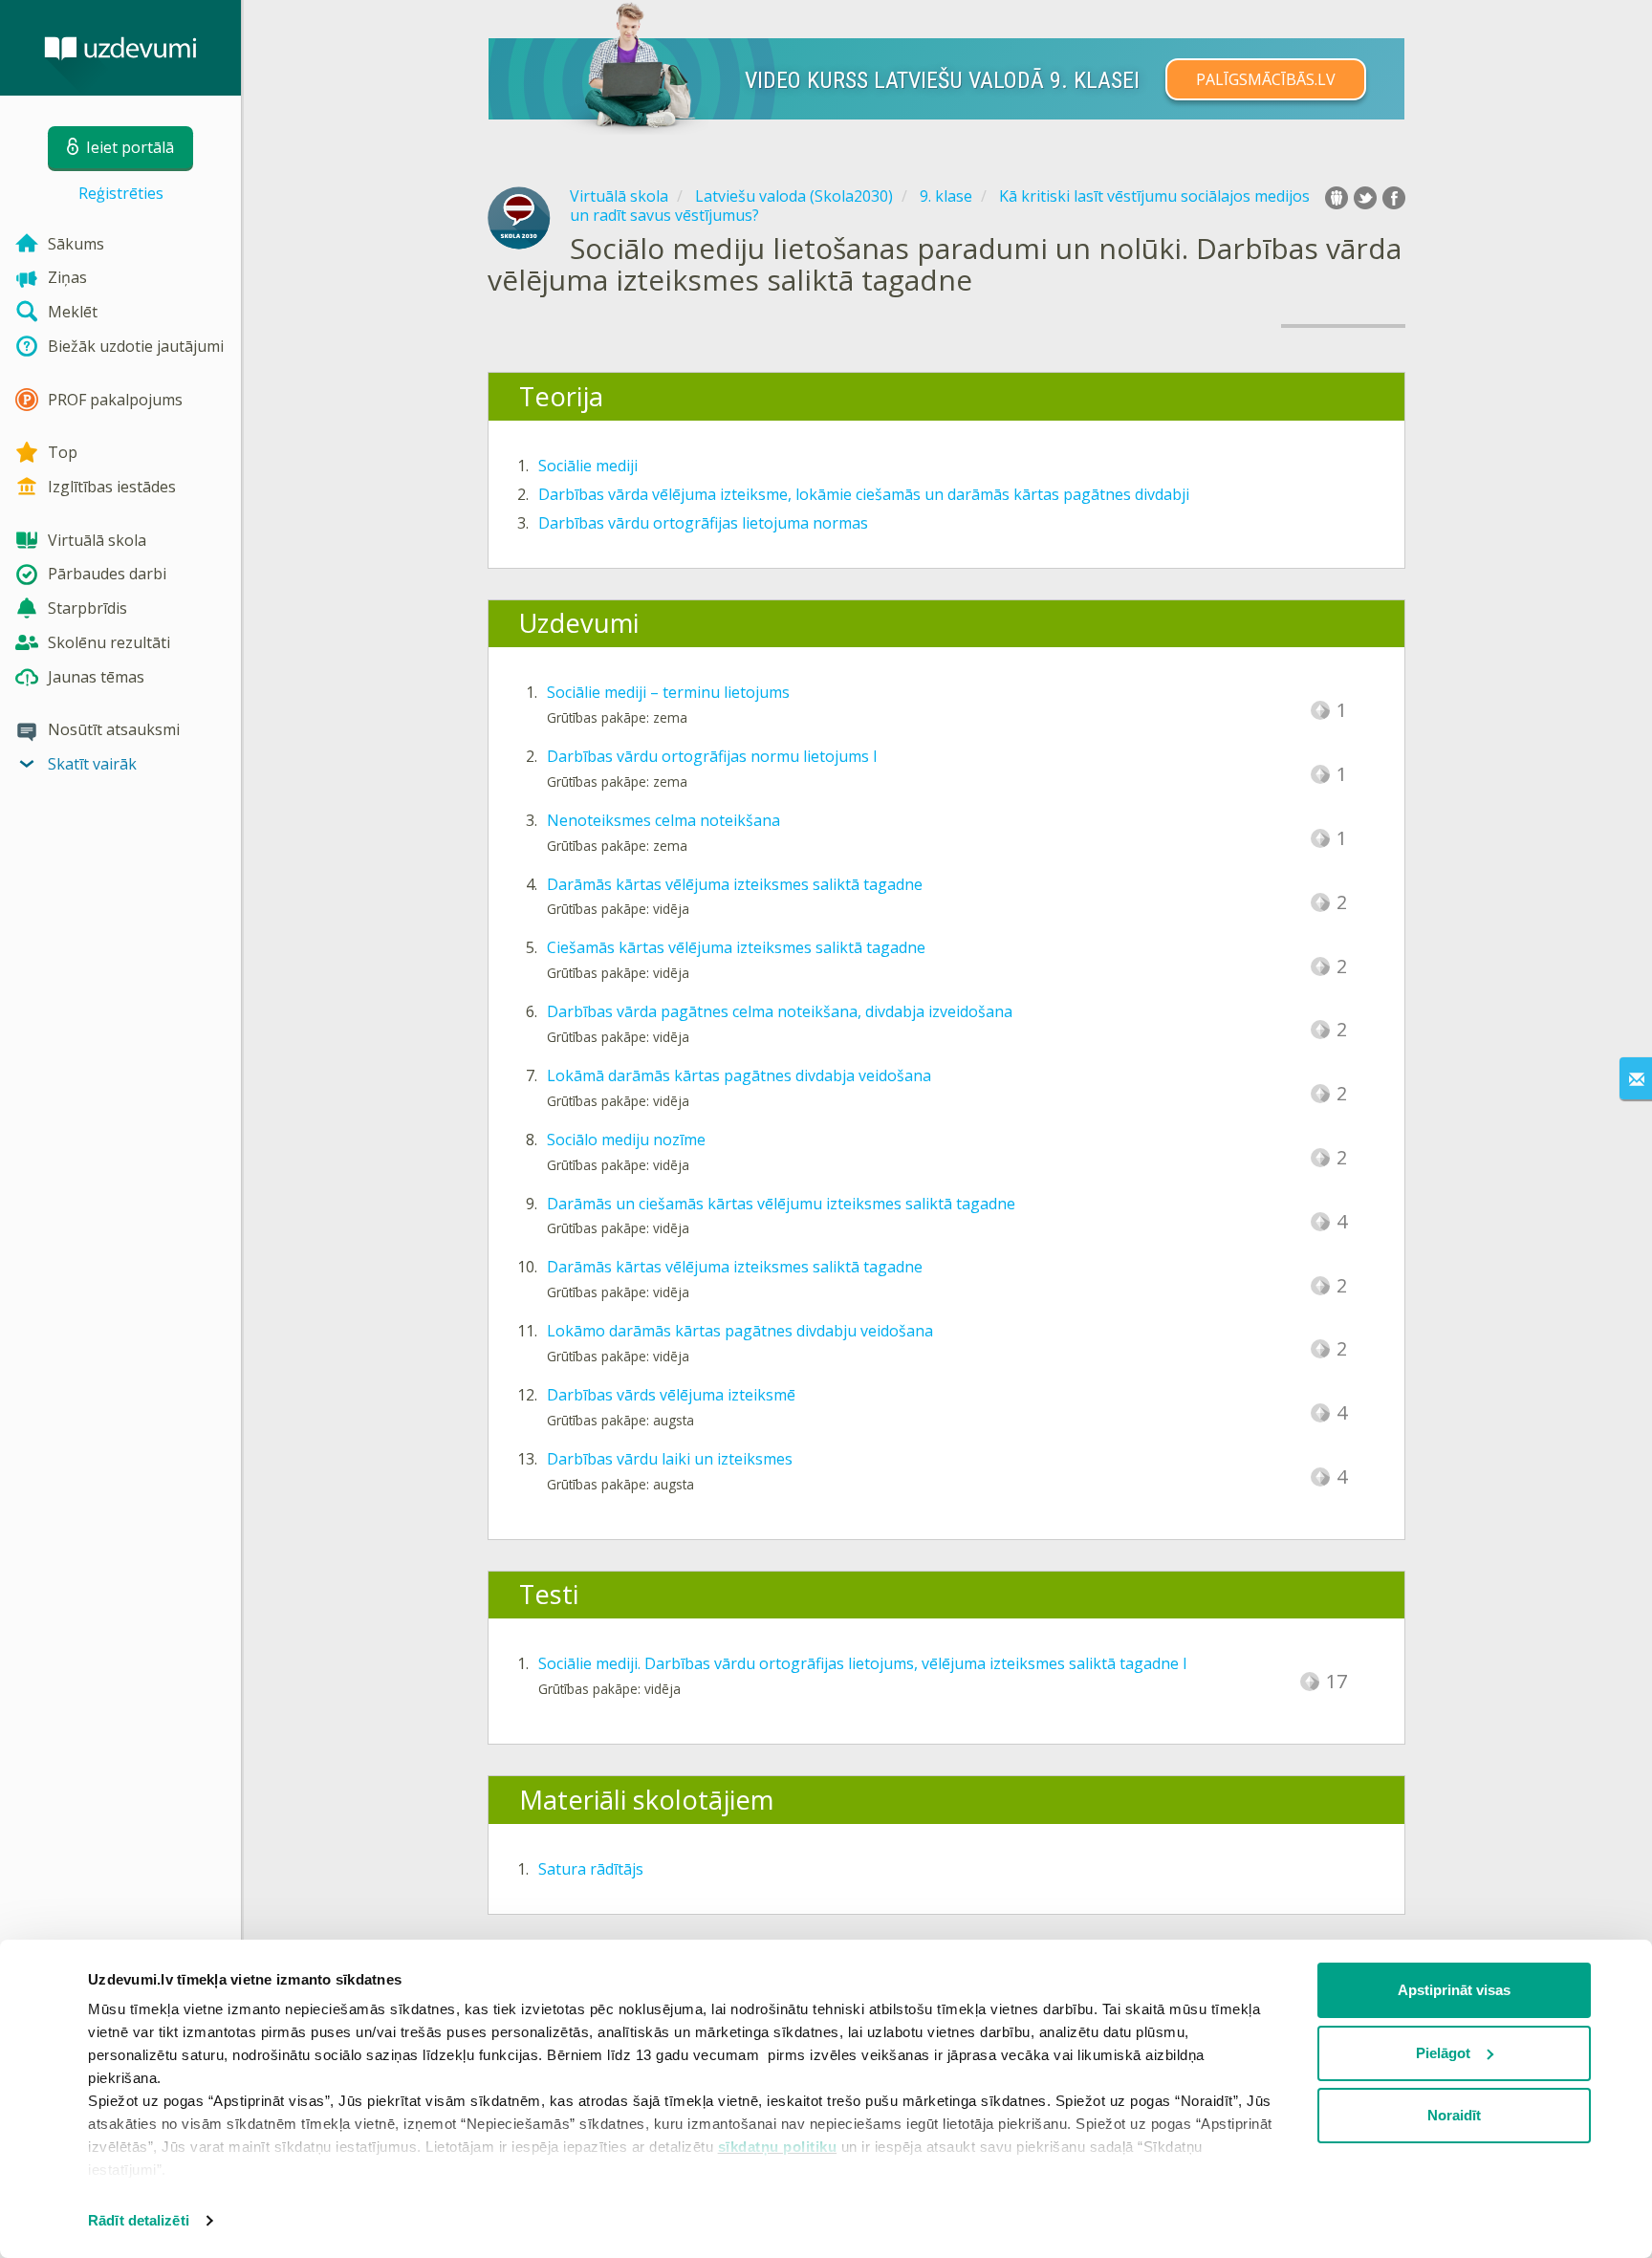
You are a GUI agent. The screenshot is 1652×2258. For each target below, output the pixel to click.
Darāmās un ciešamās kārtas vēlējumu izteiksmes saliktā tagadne (781, 1204)
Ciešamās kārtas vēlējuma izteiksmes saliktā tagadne (736, 947)
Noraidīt (1454, 2115)
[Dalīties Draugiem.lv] (1337, 198)
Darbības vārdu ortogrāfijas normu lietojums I (712, 756)
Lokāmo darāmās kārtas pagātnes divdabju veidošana (740, 1331)
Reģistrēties (121, 193)
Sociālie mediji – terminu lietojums (668, 692)
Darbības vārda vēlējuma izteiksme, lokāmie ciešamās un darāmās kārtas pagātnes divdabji (864, 494)
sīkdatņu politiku (778, 2147)
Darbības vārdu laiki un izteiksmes (670, 1459)
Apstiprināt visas (1454, 1990)
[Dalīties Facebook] (1394, 198)
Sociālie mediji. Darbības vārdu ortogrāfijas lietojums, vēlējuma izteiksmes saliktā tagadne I (863, 1663)
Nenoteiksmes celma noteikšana (663, 820)
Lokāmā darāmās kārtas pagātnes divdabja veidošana (739, 1075)
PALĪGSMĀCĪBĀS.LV (1266, 79)
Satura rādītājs (591, 1869)
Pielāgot (1443, 2053)
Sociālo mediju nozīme (626, 1140)
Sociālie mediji (588, 466)
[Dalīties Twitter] (1365, 198)
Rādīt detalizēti (139, 2220)
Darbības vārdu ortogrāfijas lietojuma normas (703, 523)
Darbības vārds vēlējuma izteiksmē (671, 1395)
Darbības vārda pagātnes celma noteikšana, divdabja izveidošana (780, 1011)
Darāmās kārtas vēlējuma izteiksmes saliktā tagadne (735, 884)
